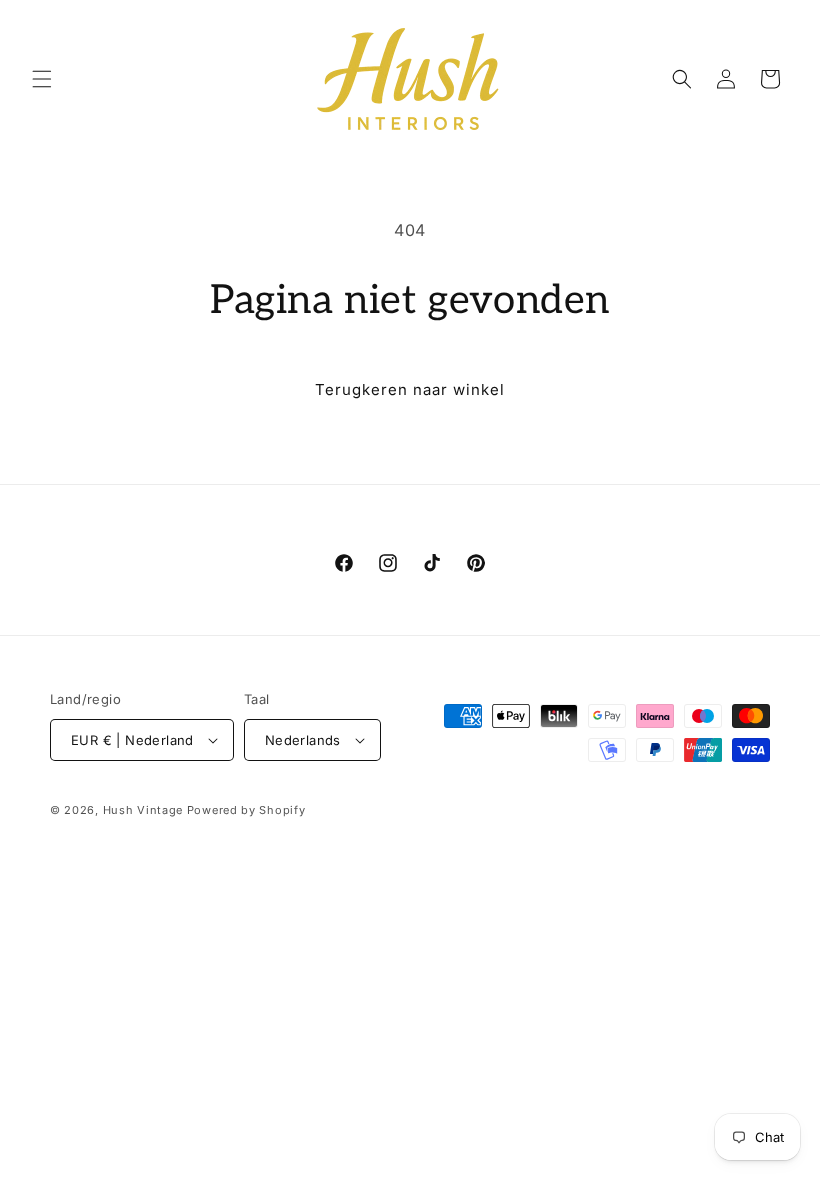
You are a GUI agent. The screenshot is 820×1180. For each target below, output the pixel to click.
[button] (42, 79)
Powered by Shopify (246, 810)
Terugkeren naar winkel (410, 389)
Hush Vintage (143, 810)
